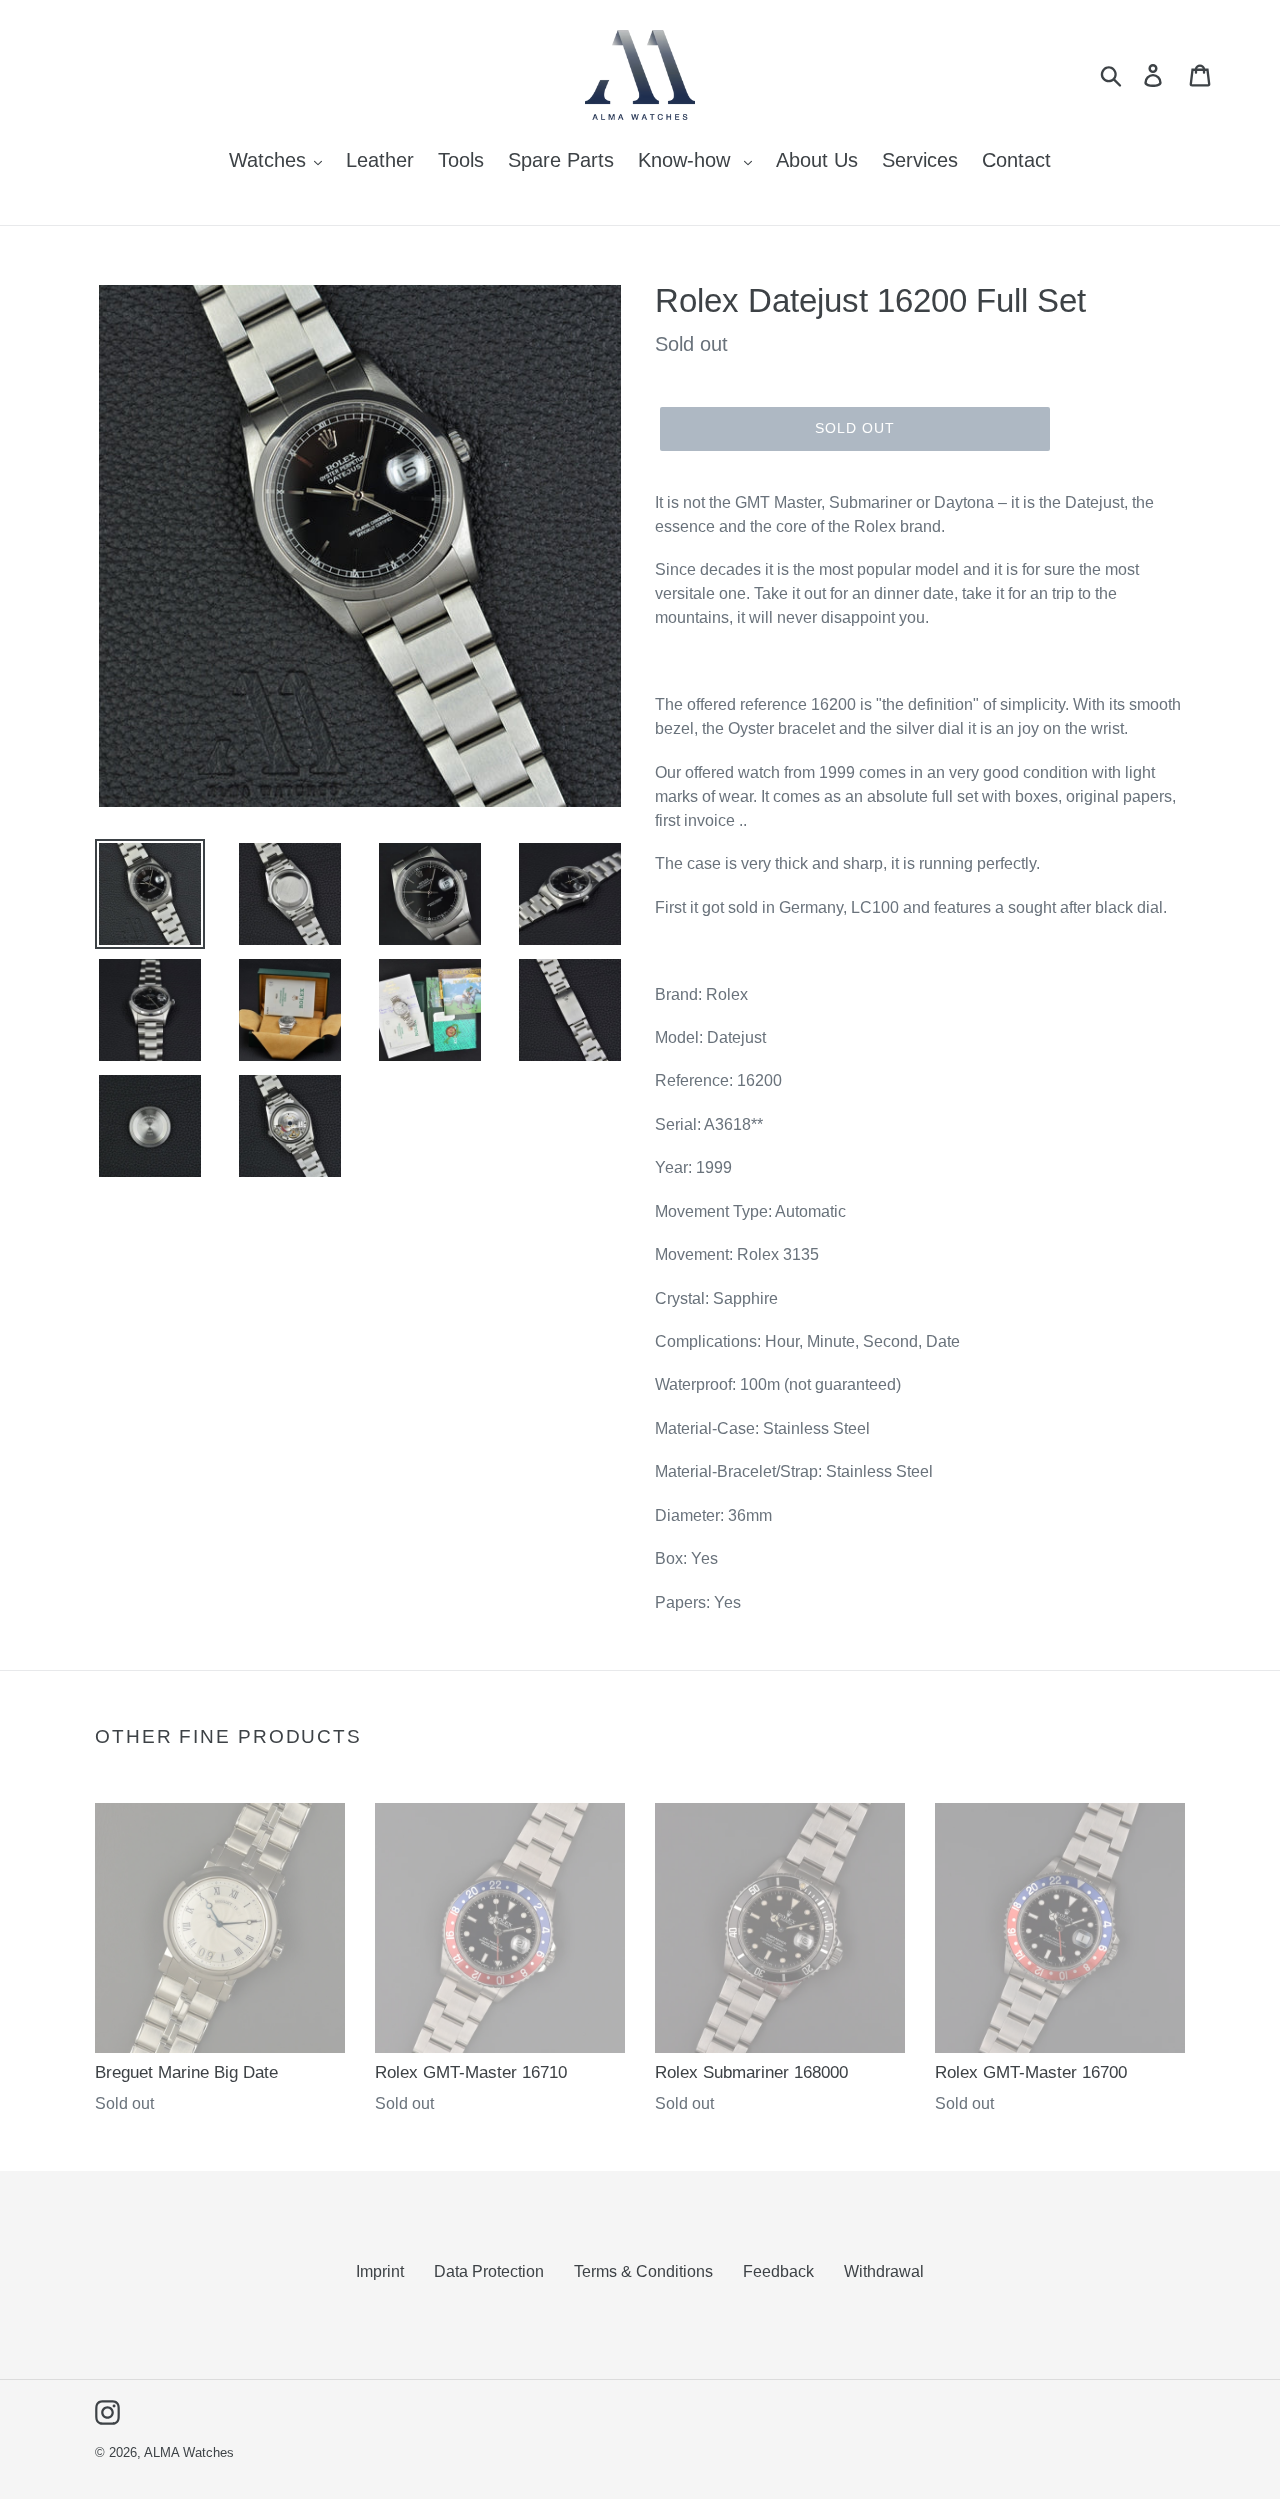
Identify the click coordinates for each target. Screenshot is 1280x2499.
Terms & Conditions (643, 2271)
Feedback (778, 2271)
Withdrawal (884, 2271)
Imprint (380, 2271)
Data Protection (489, 2271)
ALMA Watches (189, 2452)
